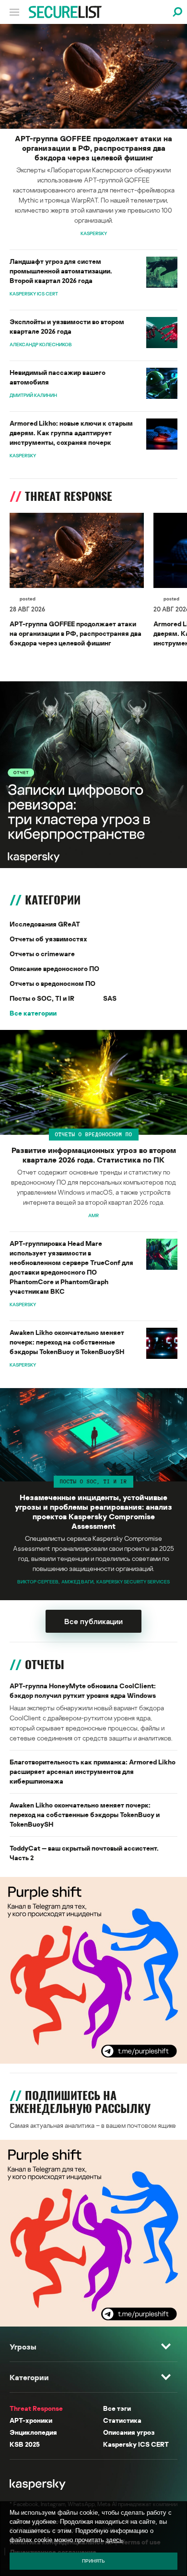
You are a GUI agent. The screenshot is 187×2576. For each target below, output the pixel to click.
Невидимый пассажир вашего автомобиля (58, 377)
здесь (114, 2540)
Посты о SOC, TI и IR (42, 998)
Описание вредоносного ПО (54, 968)
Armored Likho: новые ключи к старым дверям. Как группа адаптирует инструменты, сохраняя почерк (71, 433)
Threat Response (36, 2408)
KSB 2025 (25, 2444)
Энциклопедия (33, 2432)
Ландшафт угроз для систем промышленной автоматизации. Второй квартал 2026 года (61, 271)
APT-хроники (31, 2420)
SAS (110, 998)
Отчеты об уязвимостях (48, 939)
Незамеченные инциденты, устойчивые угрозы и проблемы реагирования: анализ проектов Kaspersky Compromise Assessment (93, 1512)
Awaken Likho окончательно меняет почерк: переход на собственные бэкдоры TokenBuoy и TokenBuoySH (67, 1342)
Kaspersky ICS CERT (136, 2444)
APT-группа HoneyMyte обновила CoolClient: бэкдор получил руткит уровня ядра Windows (83, 1690)
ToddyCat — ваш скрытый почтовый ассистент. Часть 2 (84, 1853)
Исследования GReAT (45, 924)
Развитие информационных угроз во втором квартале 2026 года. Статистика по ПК (94, 1155)
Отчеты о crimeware (42, 954)
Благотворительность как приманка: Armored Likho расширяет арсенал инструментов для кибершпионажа (93, 1771)
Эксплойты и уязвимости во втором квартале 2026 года (67, 326)
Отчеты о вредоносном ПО (53, 983)
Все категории (33, 1013)
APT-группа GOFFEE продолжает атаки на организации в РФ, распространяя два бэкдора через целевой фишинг (93, 148)
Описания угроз (129, 2432)
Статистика (122, 2420)
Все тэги (117, 2408)
